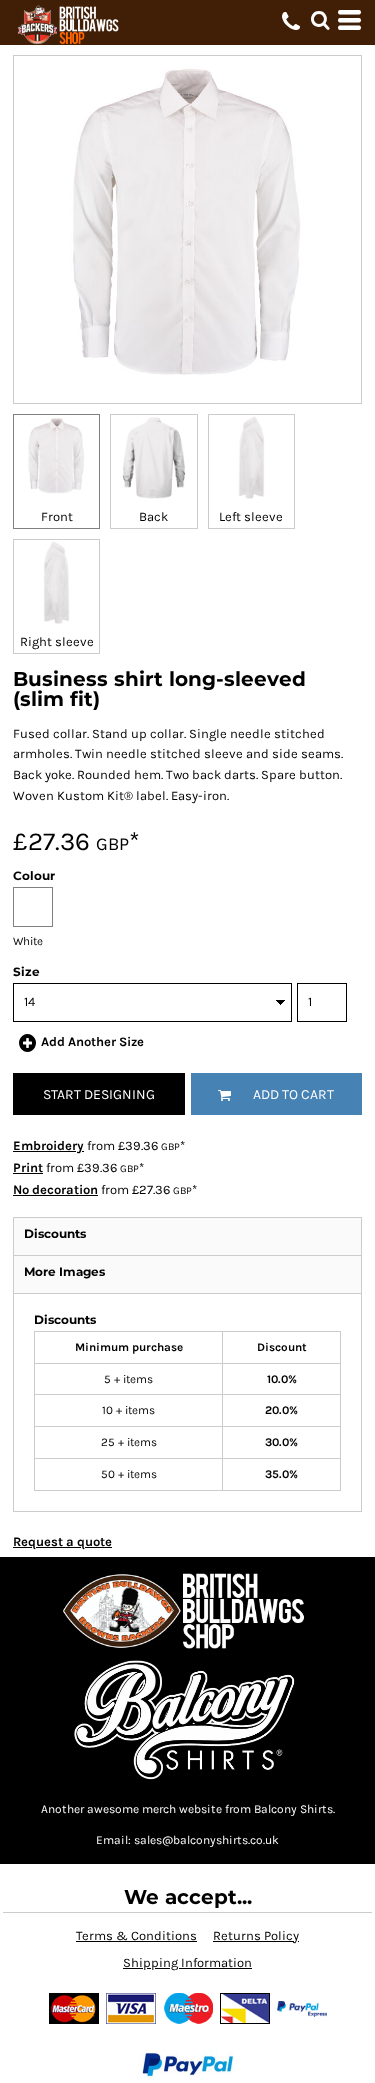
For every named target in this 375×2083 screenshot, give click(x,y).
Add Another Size (92, 1041)
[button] (320, 20)
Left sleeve (251, 516)
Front (57, 516)
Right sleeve (57, 641)
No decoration (55, 1189)
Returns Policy (256, 1935)
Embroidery (48, 1145)
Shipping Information (187, 1962)
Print (28, 1167)
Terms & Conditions (136, 1935)
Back (153, 516)
